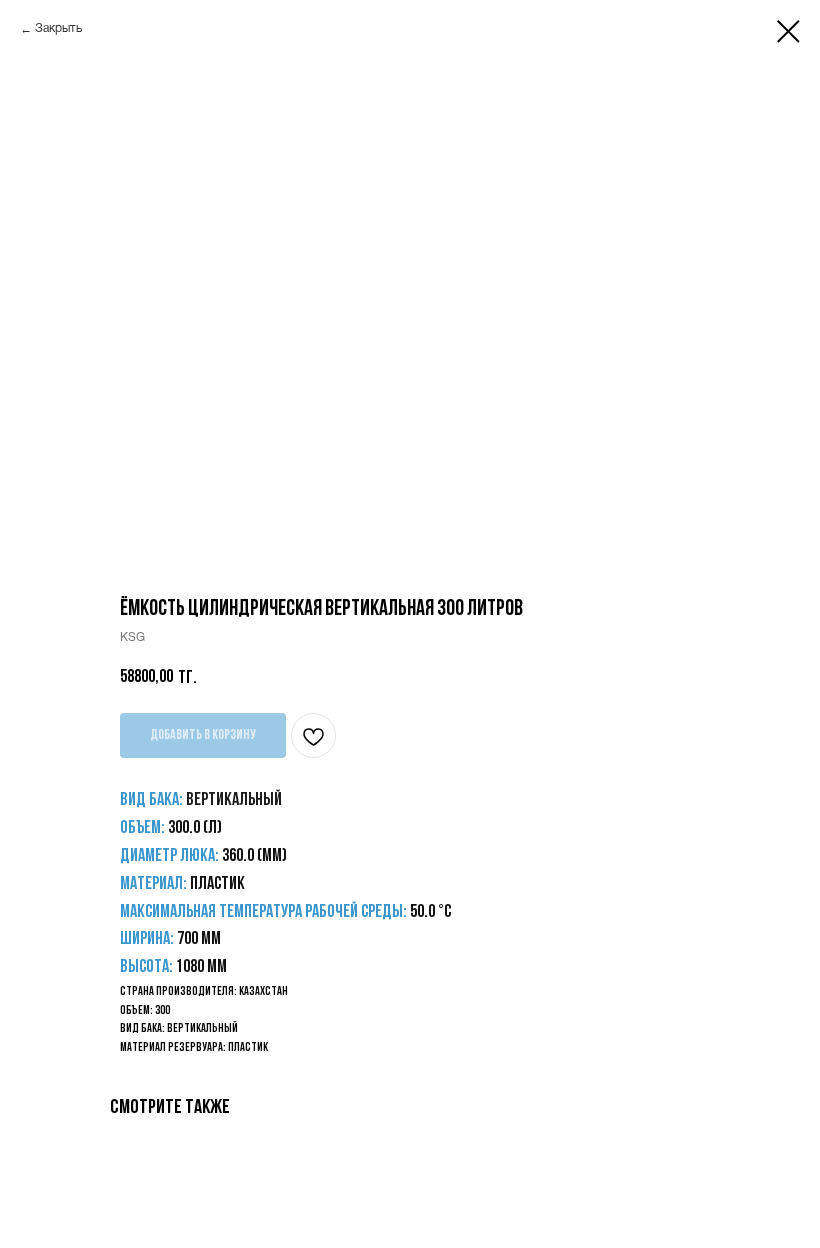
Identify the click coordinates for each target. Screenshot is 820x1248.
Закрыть (58, 28)
